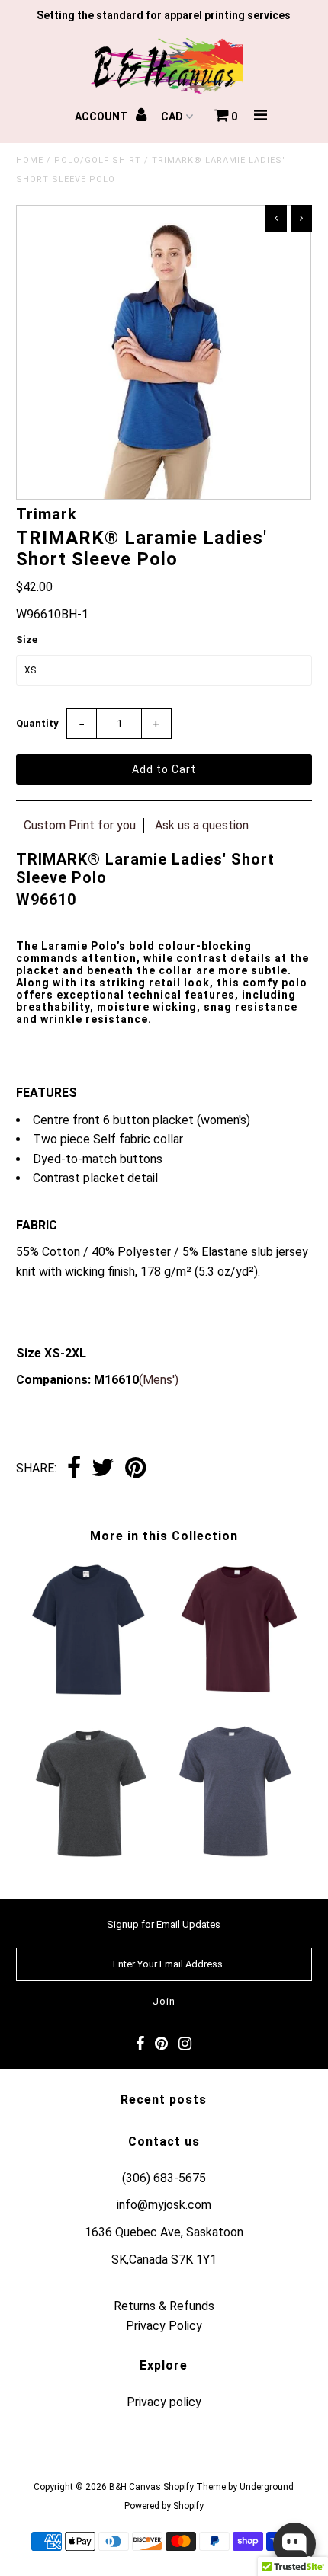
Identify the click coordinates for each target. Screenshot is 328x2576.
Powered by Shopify (164, 2506)
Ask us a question (202, 825)
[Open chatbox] (294, 2544)
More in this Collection (164, 1536)
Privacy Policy (164, 2326)
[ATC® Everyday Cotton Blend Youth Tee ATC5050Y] (90, 1696)
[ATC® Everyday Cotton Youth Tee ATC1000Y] (238, 1696)
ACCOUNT (102, 117)
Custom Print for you (80, 825)
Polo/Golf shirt (98, 160)
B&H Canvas (135, 2487)
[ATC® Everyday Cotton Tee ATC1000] (238, 1858)
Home (30, 160)
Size (27, 639)
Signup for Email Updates (164, 1924)
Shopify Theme (195, 2487)
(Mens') (159, 1380)
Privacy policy (164, 2402)
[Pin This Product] (135, 1469)
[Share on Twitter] (103, 1469)
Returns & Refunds (164, 2306)
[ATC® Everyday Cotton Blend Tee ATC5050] (90, 1858)
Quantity (37, 723)
